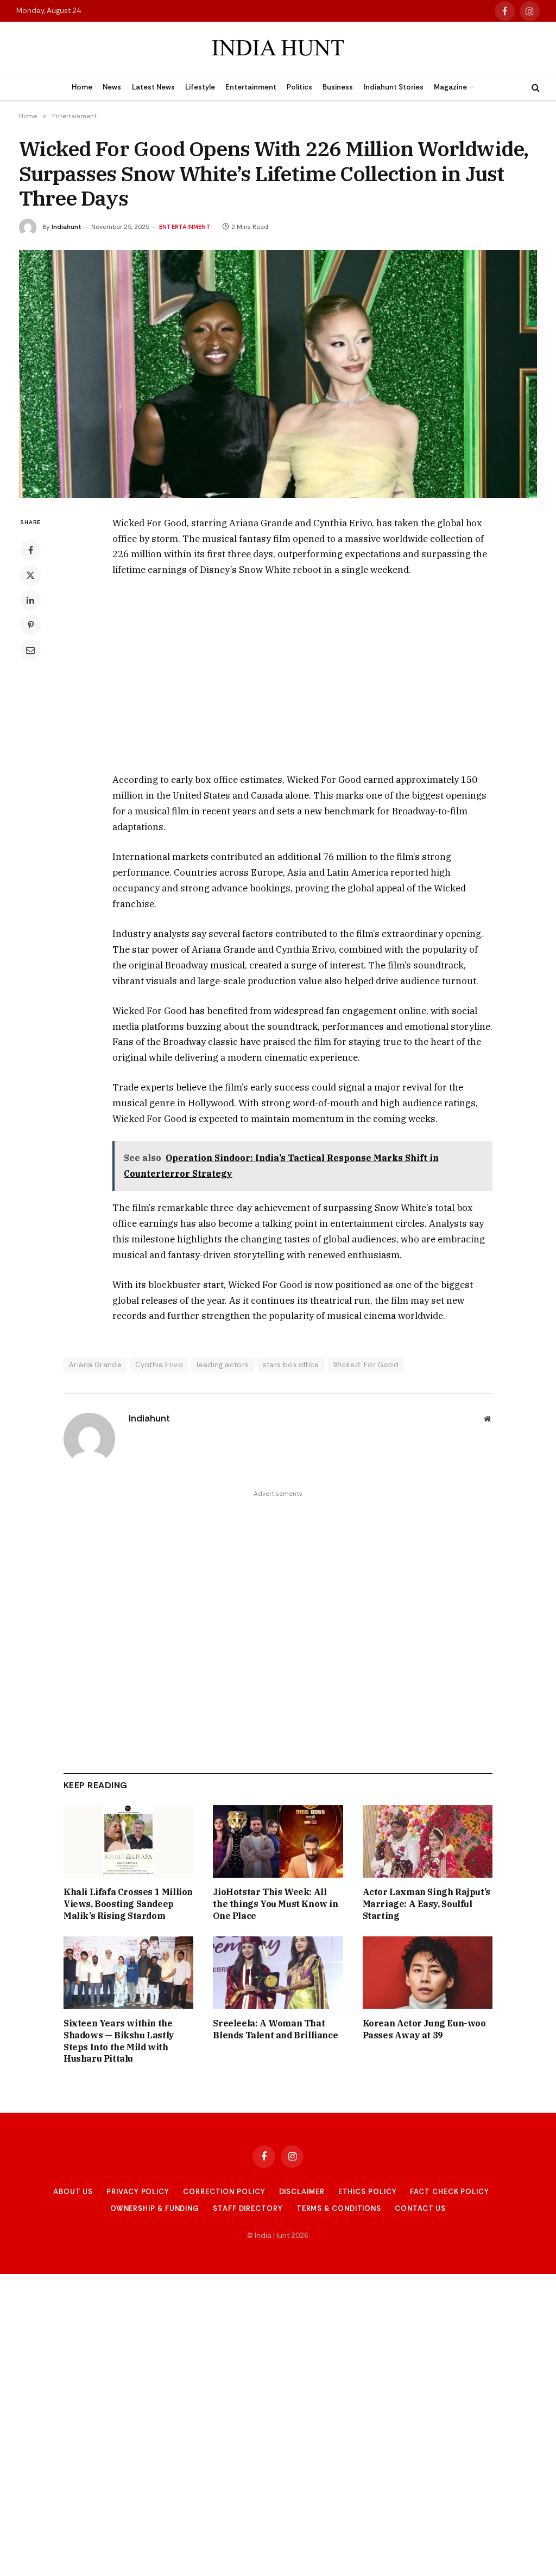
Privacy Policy (138, 2192)
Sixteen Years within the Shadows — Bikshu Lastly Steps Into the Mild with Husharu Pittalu (119, 2041)
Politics (299, 87)
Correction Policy (224, 2192)
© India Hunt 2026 (278, 2236)
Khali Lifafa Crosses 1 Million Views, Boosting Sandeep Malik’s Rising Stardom (128, 1904)
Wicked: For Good (366, 1365)
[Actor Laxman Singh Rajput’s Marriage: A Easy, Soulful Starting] (428, 1842)
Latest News (153, 87)
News (112, 87)
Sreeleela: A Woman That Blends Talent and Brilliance (275, 2029)
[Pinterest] (30, 625)
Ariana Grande (95, 1365)
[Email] (30, 650)
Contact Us (420, 2208)
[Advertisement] (302, 675)
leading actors (223, 1365)
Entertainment (251, 87)
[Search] (535, 88)
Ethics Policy (368, 2192)
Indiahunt (67, 227)
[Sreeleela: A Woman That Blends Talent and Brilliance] (278, 1973)
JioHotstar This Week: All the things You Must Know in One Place (275, 1904)
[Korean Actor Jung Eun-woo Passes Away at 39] (428, 1973)
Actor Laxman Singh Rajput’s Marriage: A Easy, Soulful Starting (427, 1904)
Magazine (450, 87)
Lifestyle (200, 87)
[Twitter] (30, 575)
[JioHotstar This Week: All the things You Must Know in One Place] (278, 1842)
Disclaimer (302, 2192)
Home (82, 87)
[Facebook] (30, 550)
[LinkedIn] (30, 600)
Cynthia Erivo (159, 1365)
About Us (73, 2192)
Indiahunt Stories (394, 87)
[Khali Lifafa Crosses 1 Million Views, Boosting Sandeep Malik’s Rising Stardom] (128, 1842)
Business (338, 87)
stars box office (291, 1365)
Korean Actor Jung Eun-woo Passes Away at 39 (424, 2029)
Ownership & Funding (155, 2208)
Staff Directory (248, 2208)
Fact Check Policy (449, 2192)
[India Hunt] (278, 48)
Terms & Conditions (339, 2208)
